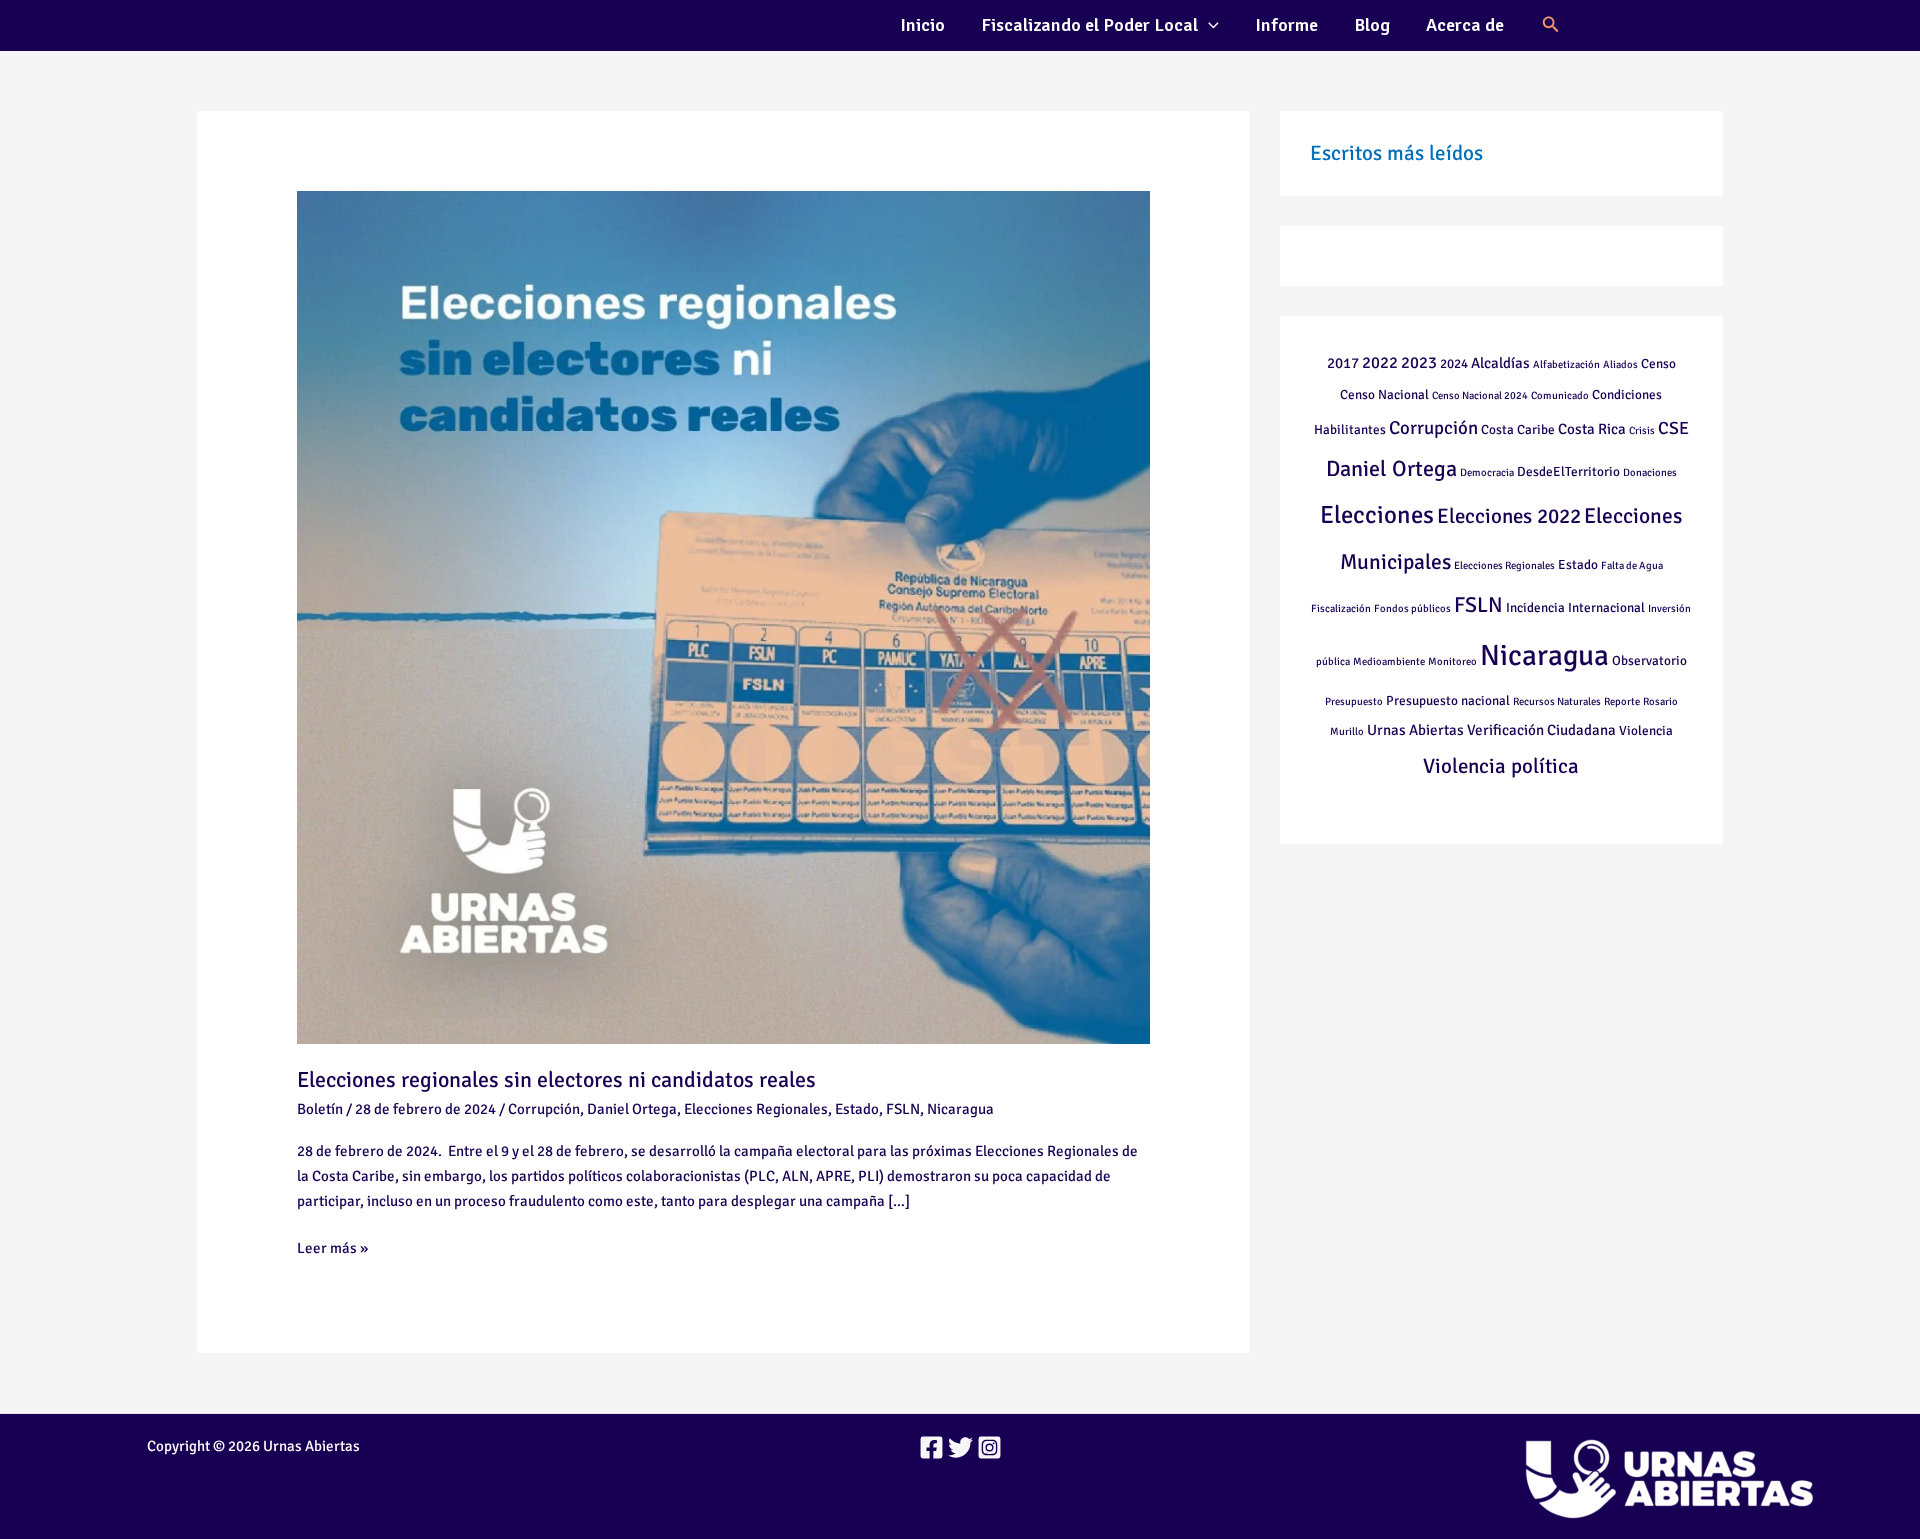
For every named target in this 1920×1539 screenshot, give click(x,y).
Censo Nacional (1384, 394)
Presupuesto (1354, 701)
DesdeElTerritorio (1568, 471)
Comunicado (1560, 395)
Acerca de (1465, 25)
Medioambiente (1389, 661)
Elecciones (1377, 515)
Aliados (1620, 364)
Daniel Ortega (632, 1109)
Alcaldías (1500, 363)
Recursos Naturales (1557, 701)
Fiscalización (1341, 608)
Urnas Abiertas (1415, 730)
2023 (1419, 362)
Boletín (320, 1109)
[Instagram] (989, 1447)
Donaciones (1650, 472)
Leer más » (332, 1246)
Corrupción (544, 1109)
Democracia (1487, 472)
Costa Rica (1592, 429)
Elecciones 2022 (1509, 516)
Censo (1658, 363)
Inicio (922, 25)
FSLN (903, 1109)
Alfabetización (1566, 364)
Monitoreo (1452, 661)
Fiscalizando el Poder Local (1089, 25)
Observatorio (1649, 660)
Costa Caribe (1518, 429)
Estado (857, 1109)
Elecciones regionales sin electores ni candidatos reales (556, 1079)
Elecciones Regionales (756, 1109)
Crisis (1642, 430)
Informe (1286, 25)
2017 (1343, 363)
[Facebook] (931, 1447)
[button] (1208, 25)
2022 (1380, 362)
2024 (1454, 363)
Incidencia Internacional (1575, 607)
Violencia (1646, 730)
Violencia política (1501, 766)
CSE (1673, 428)
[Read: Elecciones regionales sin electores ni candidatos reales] (723, 616)
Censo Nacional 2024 (1480, 395)
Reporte (1622, 701)
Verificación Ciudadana (1541, 730)
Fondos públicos (1412, 608)
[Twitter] (960, 1447)
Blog (1372, 25)
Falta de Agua (1632, 565)
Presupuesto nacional (1448, 700)
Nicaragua (960, 1109)
